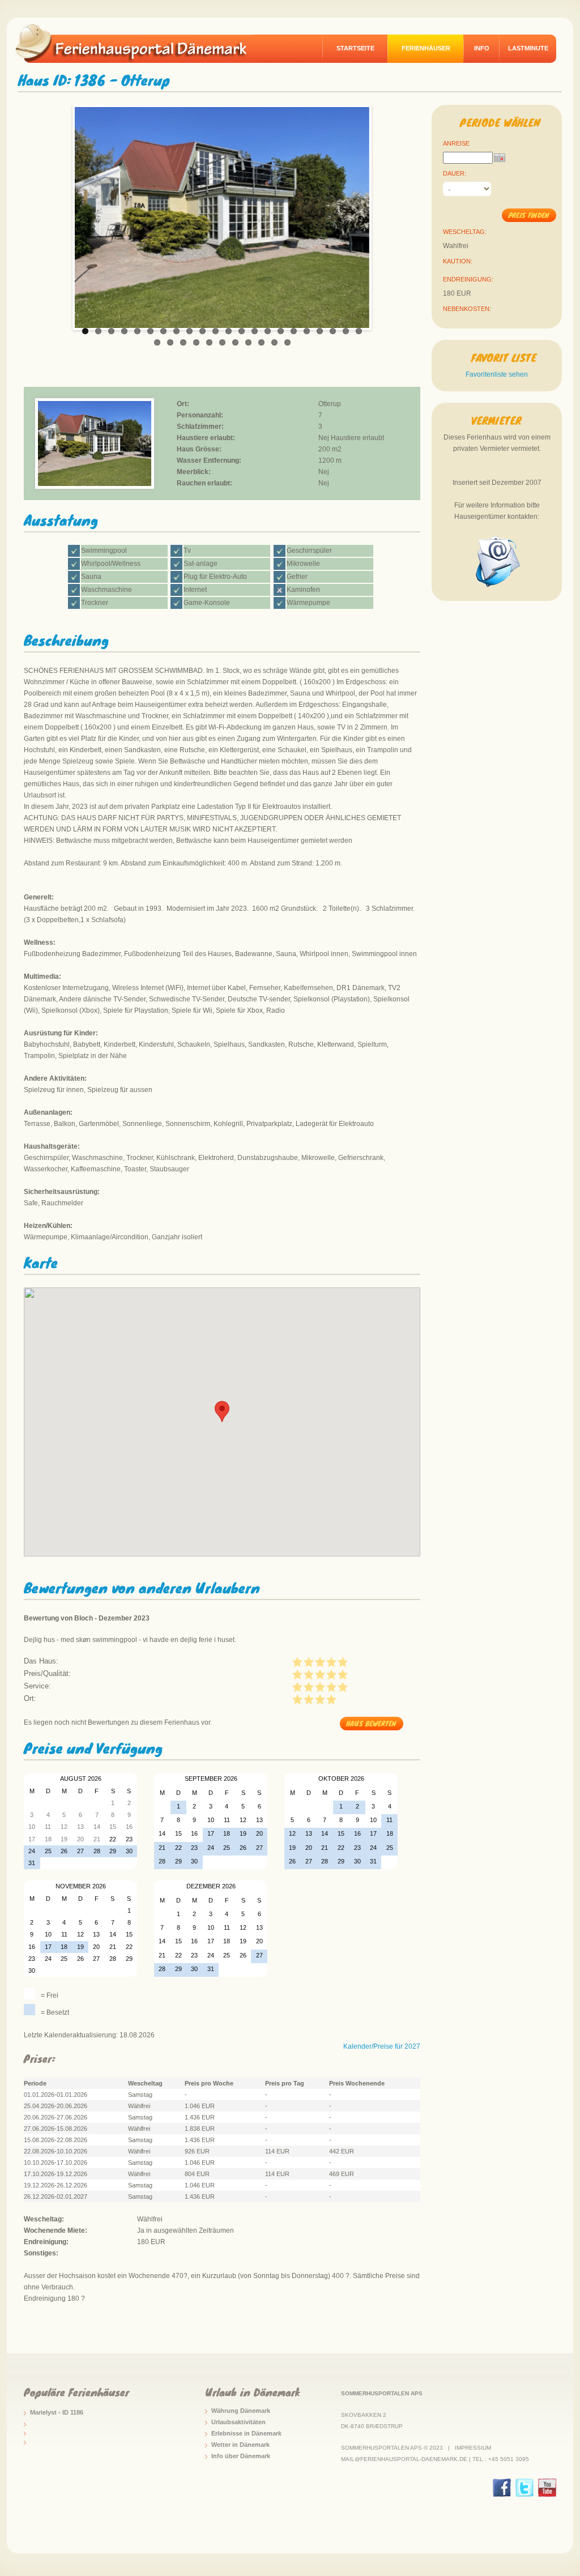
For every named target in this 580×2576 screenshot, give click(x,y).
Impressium (473, 2448)
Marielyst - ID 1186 (57, 2412)
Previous (63, 215)
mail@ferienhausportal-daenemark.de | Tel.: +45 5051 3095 (435, 2459)
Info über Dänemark (241, 2456)
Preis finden (529, 215)
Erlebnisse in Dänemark (246, 2433)
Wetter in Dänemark (240, 2445)
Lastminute (528, 48)
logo (139, 43)
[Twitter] (524, 2488)
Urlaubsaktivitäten (238, 2422)
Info (482, 48)
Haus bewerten (371, 1723)
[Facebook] (502, 2488)
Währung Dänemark (241, 2411)
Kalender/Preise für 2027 (382, 2046)
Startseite (355, 48)
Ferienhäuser (426, 48)
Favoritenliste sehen (497, 374)
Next (381, 215)
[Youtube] (547, 2488)
